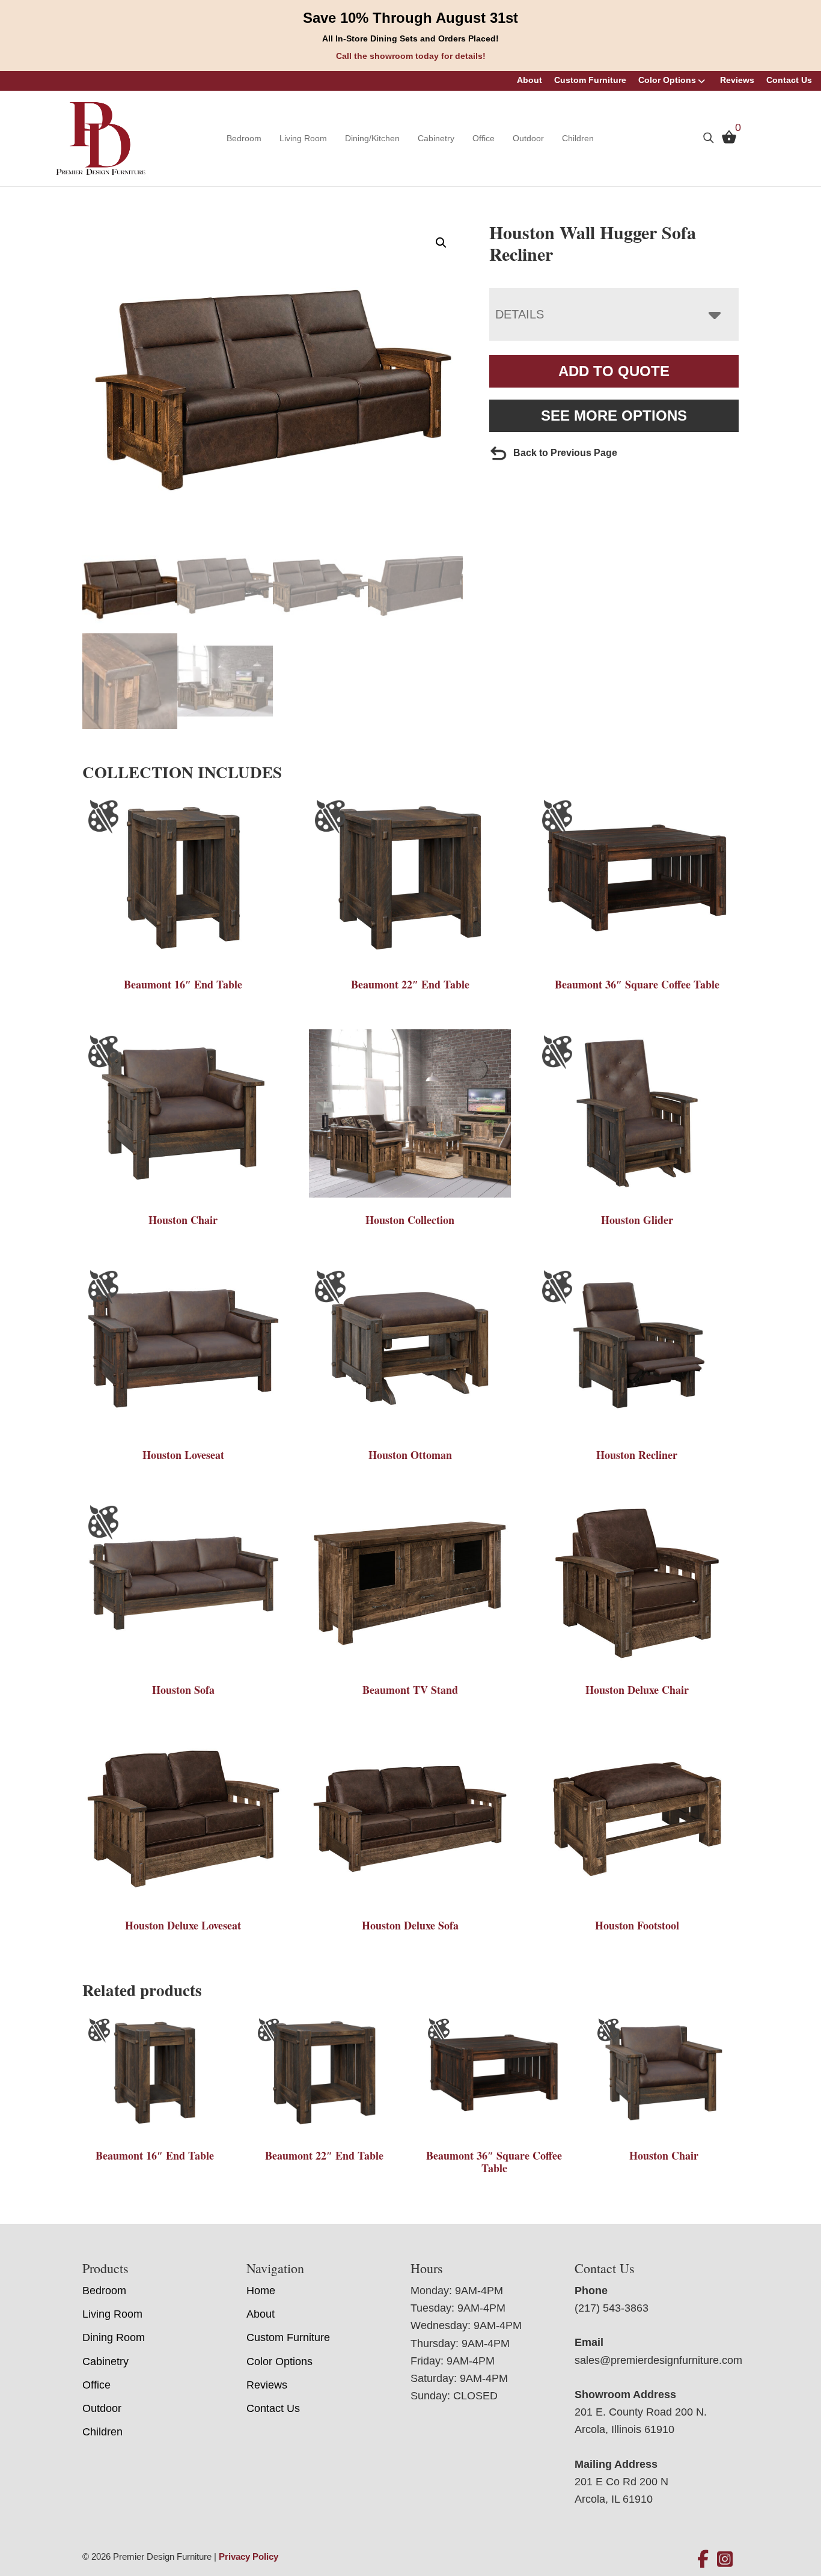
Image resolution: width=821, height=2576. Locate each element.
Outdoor (528, 138)
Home (261, 2291)
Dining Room (114, 2337)
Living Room (303, 138)
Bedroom (244, 138)
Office (484, 138)
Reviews (737, 80)
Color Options (667, 80)
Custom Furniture (590, 80)
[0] (726, 140)
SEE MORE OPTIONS (614, 416)
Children (578, 138)
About (530, 80)
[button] (441, 243)
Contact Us (789, 80)
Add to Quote (614, 371)
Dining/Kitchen (372, 138)
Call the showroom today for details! (411, 56)
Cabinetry (436, 138)
